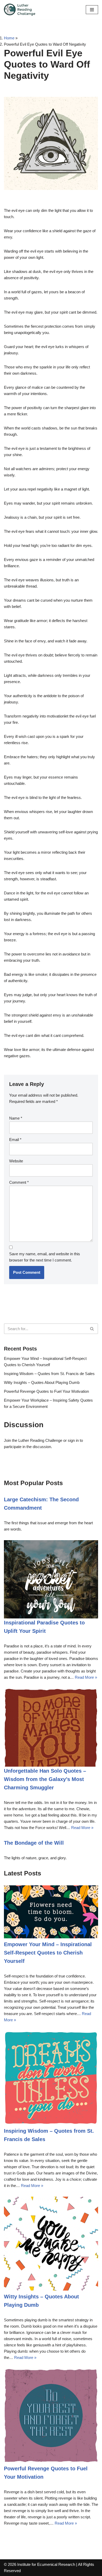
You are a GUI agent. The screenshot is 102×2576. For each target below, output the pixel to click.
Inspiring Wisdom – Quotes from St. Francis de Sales (49, 1374)
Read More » (86, 1677)
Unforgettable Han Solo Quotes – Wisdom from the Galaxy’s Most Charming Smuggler (45, 1779)
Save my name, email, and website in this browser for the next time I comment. (45, 1257)
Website (16, 1161)
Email (15, 1140)
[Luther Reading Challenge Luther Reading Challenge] (20, 10)
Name (16, 1118)
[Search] (92, 1329)
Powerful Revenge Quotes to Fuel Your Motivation (46, 1391)
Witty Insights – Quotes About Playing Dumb (42, 1382)
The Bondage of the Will (34, 1843)
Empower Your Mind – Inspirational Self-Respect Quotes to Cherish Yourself (48, 1953)
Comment (19, 1182)
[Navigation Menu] (92, 10)
